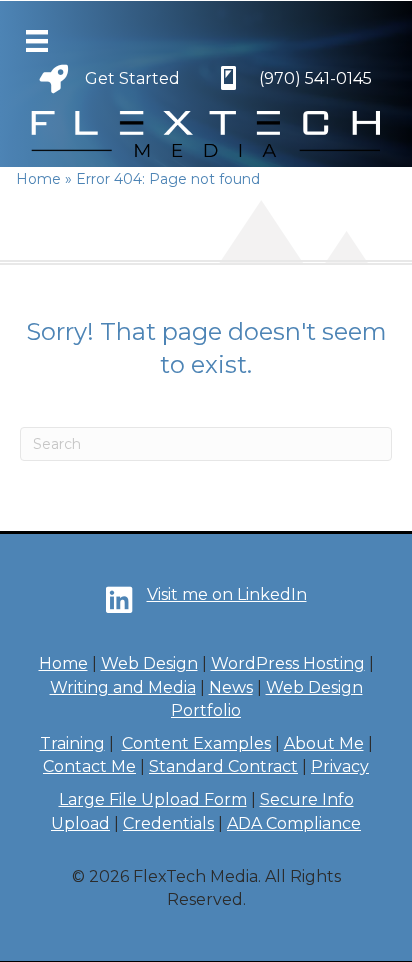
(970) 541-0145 (315, 78)
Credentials (168, 823)
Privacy (340, 766)
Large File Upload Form (153, 799)
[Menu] (37, 41)
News (231, 687)
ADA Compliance (294, 823)
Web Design (149, 663)
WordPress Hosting (288, 663)
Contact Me (89, 766)
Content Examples (196, 743)
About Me (324, 743)
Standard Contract (223, 766)
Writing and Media (123, 687)
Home (63, 663)
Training (72, 743)
